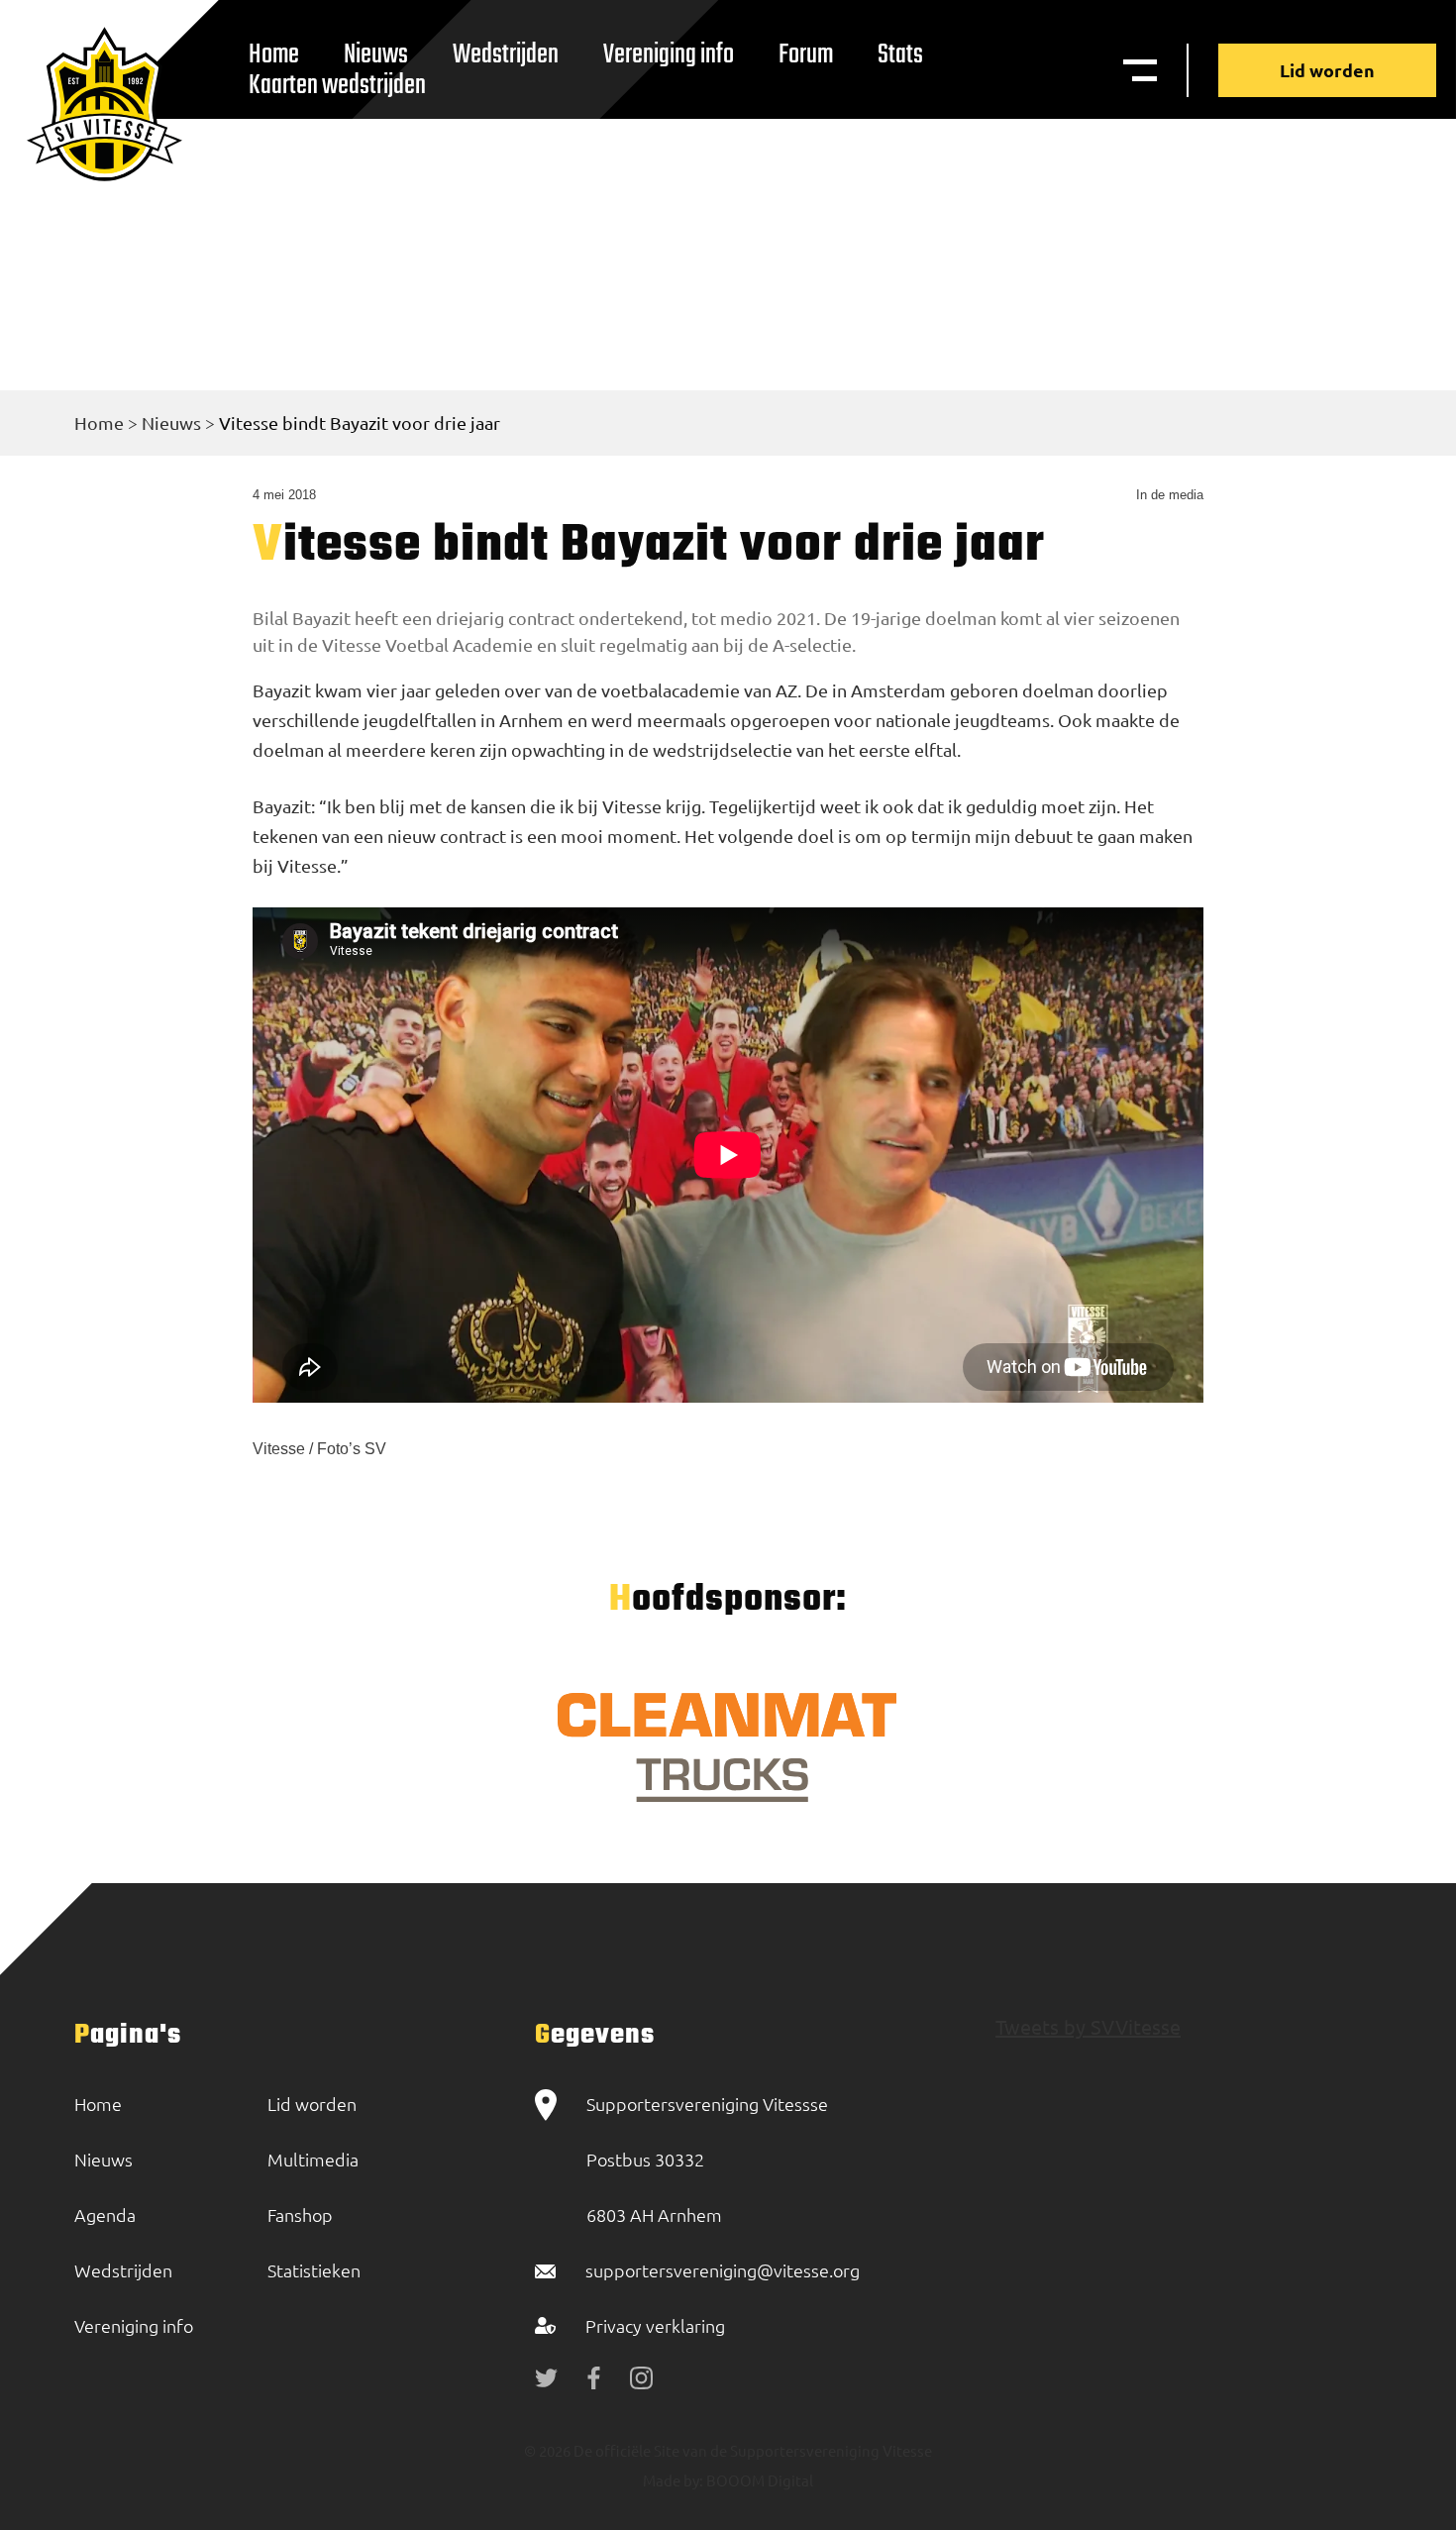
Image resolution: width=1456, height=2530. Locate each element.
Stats (900, 55)
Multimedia (313, 2159)
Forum (806, 55)
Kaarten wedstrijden (337, 86)
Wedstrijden (506, 55)
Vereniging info (669, 55)
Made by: (673, 2480)
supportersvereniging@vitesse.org (723, 2270)
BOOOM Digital (758, 2480)
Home (99, 422)
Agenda (105, 2214)
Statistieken (314, 2270)
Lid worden (1327, 70)
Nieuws (171, 422)
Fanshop (300, 2214)
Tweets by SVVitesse (1088, 2026)
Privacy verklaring (655, 2325)
